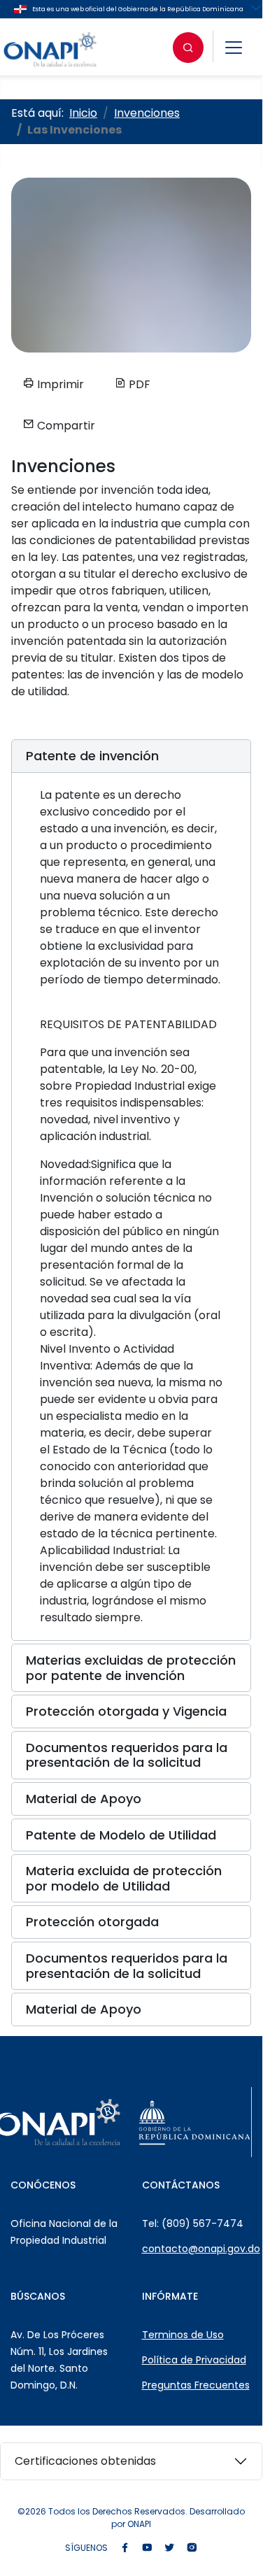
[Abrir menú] (234, 48)
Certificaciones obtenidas (85, 2461)
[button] (131, 756)
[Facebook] (125, 2548)
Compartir (65, 426)
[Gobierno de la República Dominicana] (194, 2122)
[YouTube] (147, 2548)
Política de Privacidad (194, 2360)
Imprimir (59, 384)
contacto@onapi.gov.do (201, 2249)
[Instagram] (192, 2548)
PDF (138, 384)
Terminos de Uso (183, 2335)
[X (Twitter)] (169, 2548)
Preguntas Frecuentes (196, 2385)
